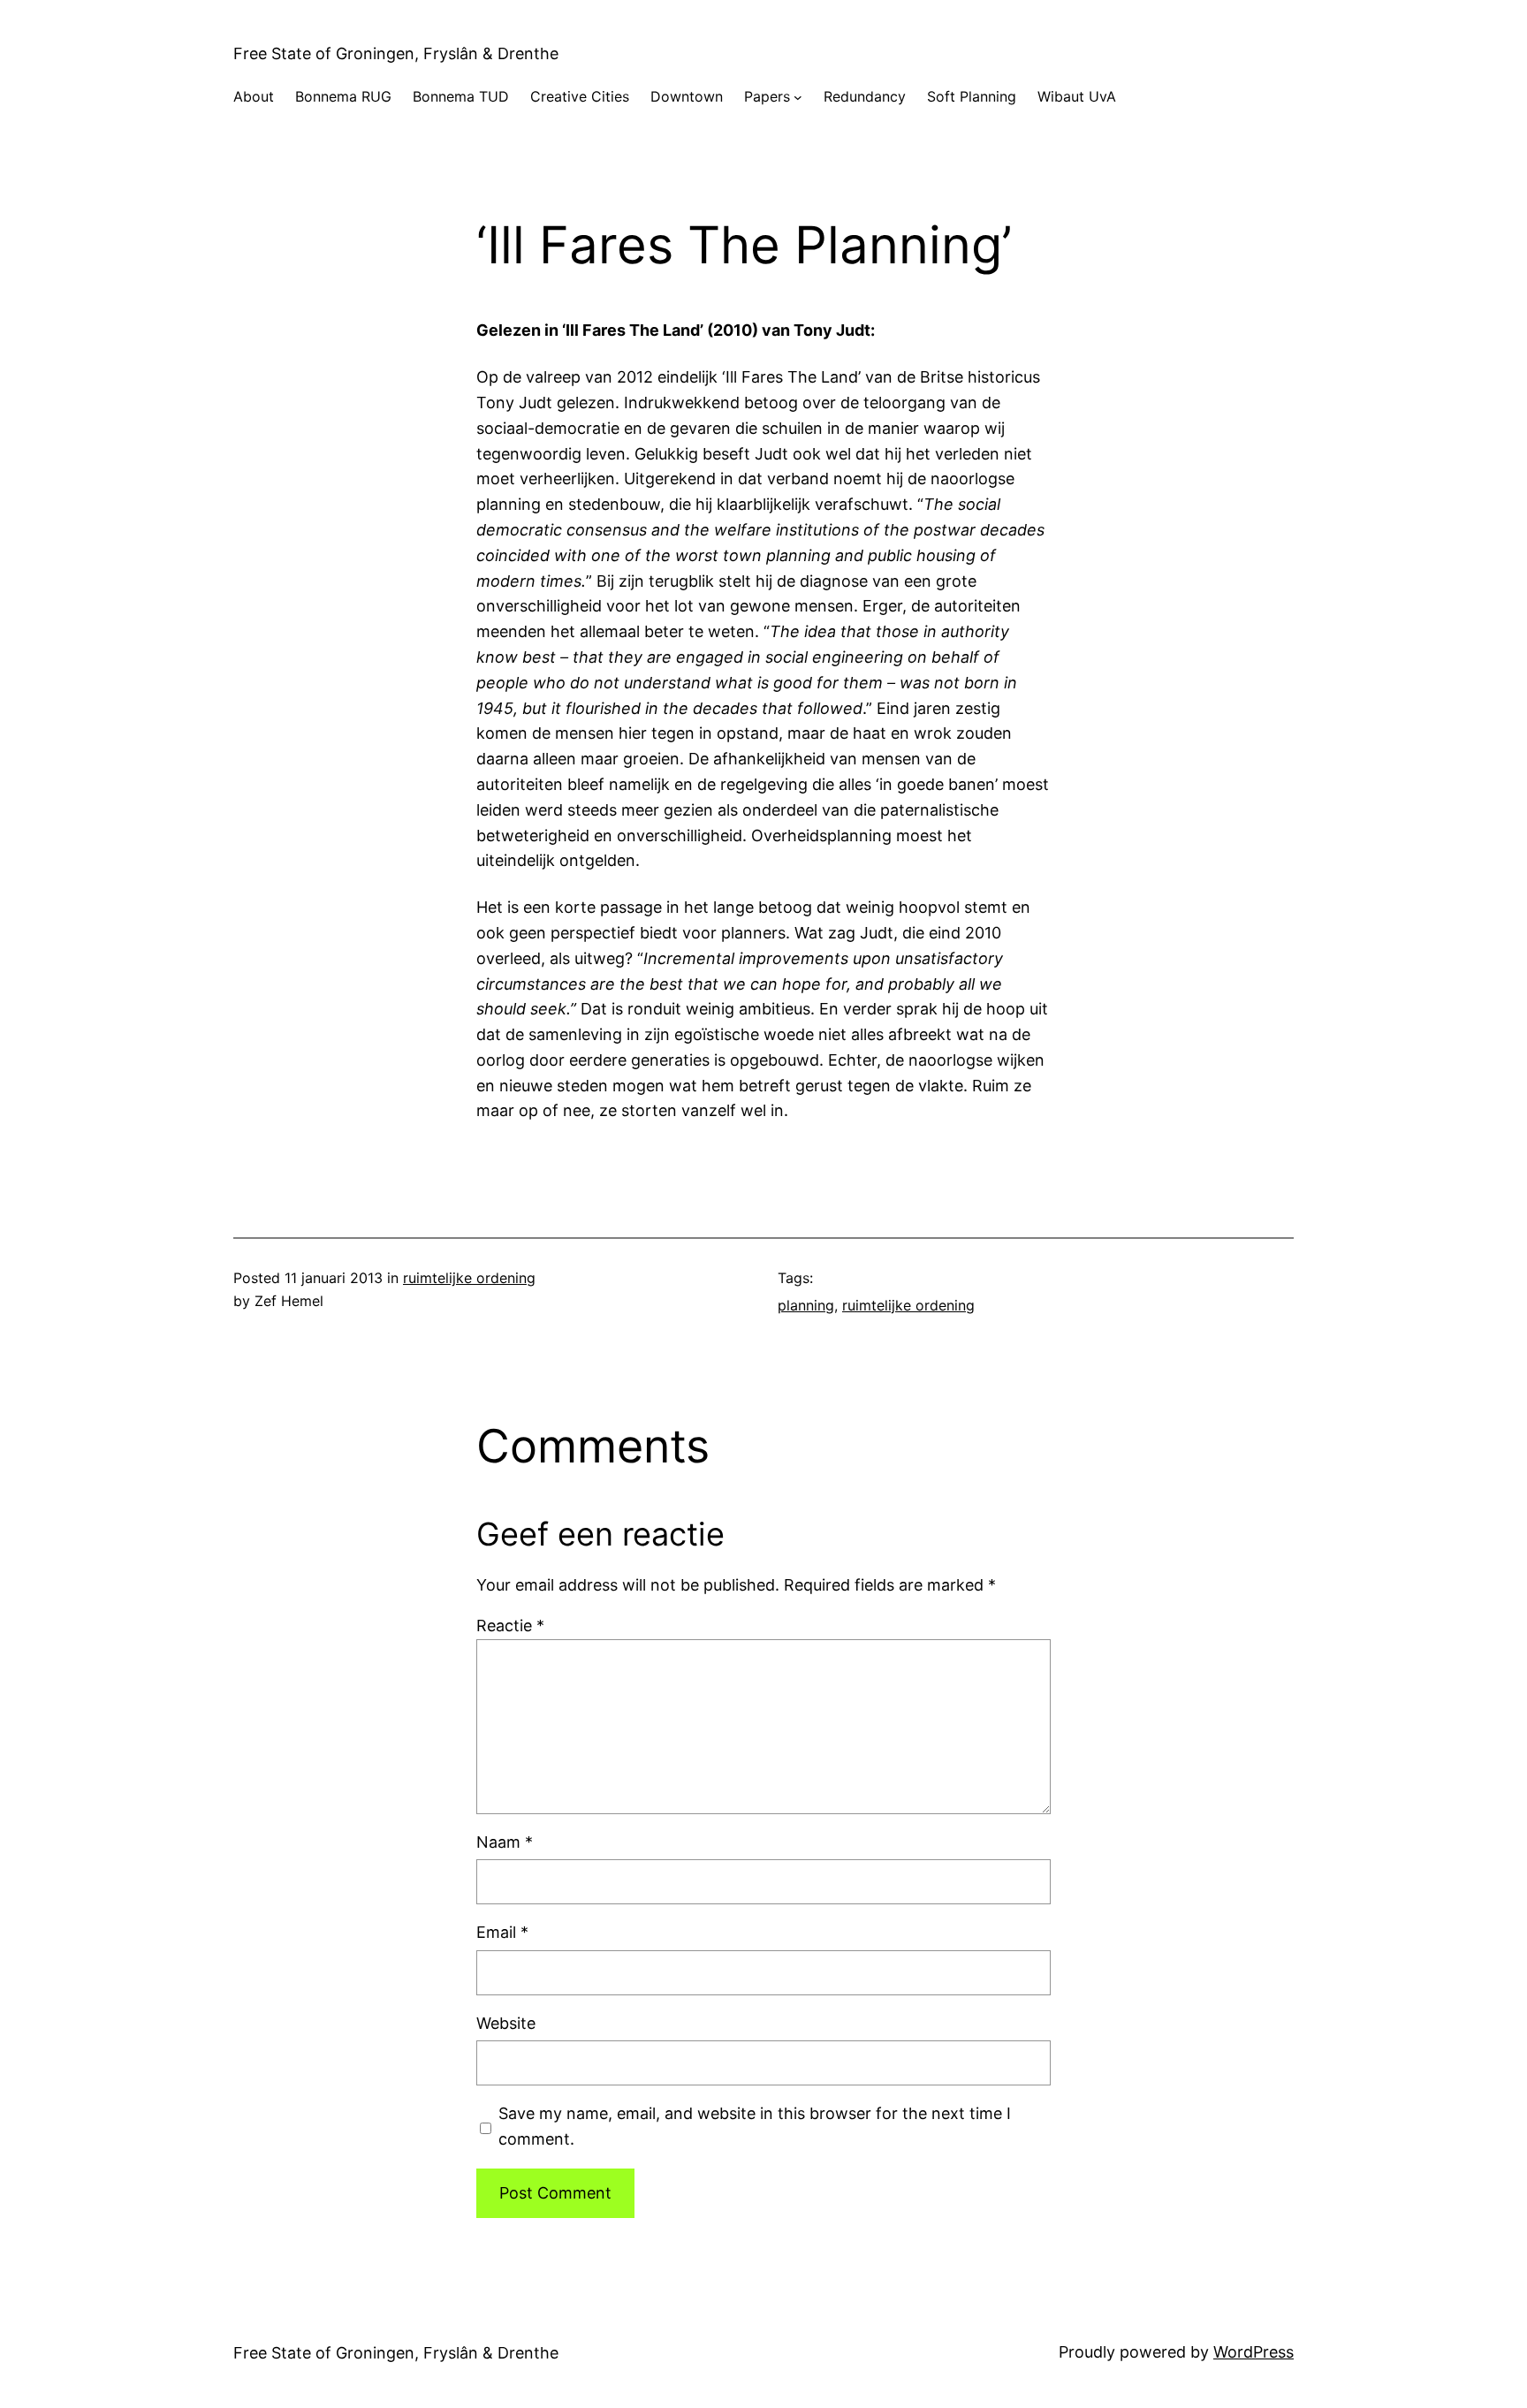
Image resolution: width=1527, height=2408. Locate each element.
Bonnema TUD (461, 96)
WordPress (1254, 2352)
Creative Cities (580, 96)
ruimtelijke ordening (469, 1278)
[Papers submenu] (798, 97)
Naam (505, 1842)
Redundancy (865, 96)
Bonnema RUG (343, 96)
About (254, 96)
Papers (767, 96)
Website (506, 2023)
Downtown (687, 96)
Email (502, 1932)
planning (806, 1305)
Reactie (510, 1626)
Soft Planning (972, 96)
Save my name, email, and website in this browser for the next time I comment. (755, 2126)
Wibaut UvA (1077, 96)
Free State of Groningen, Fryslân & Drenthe (396, 53)
